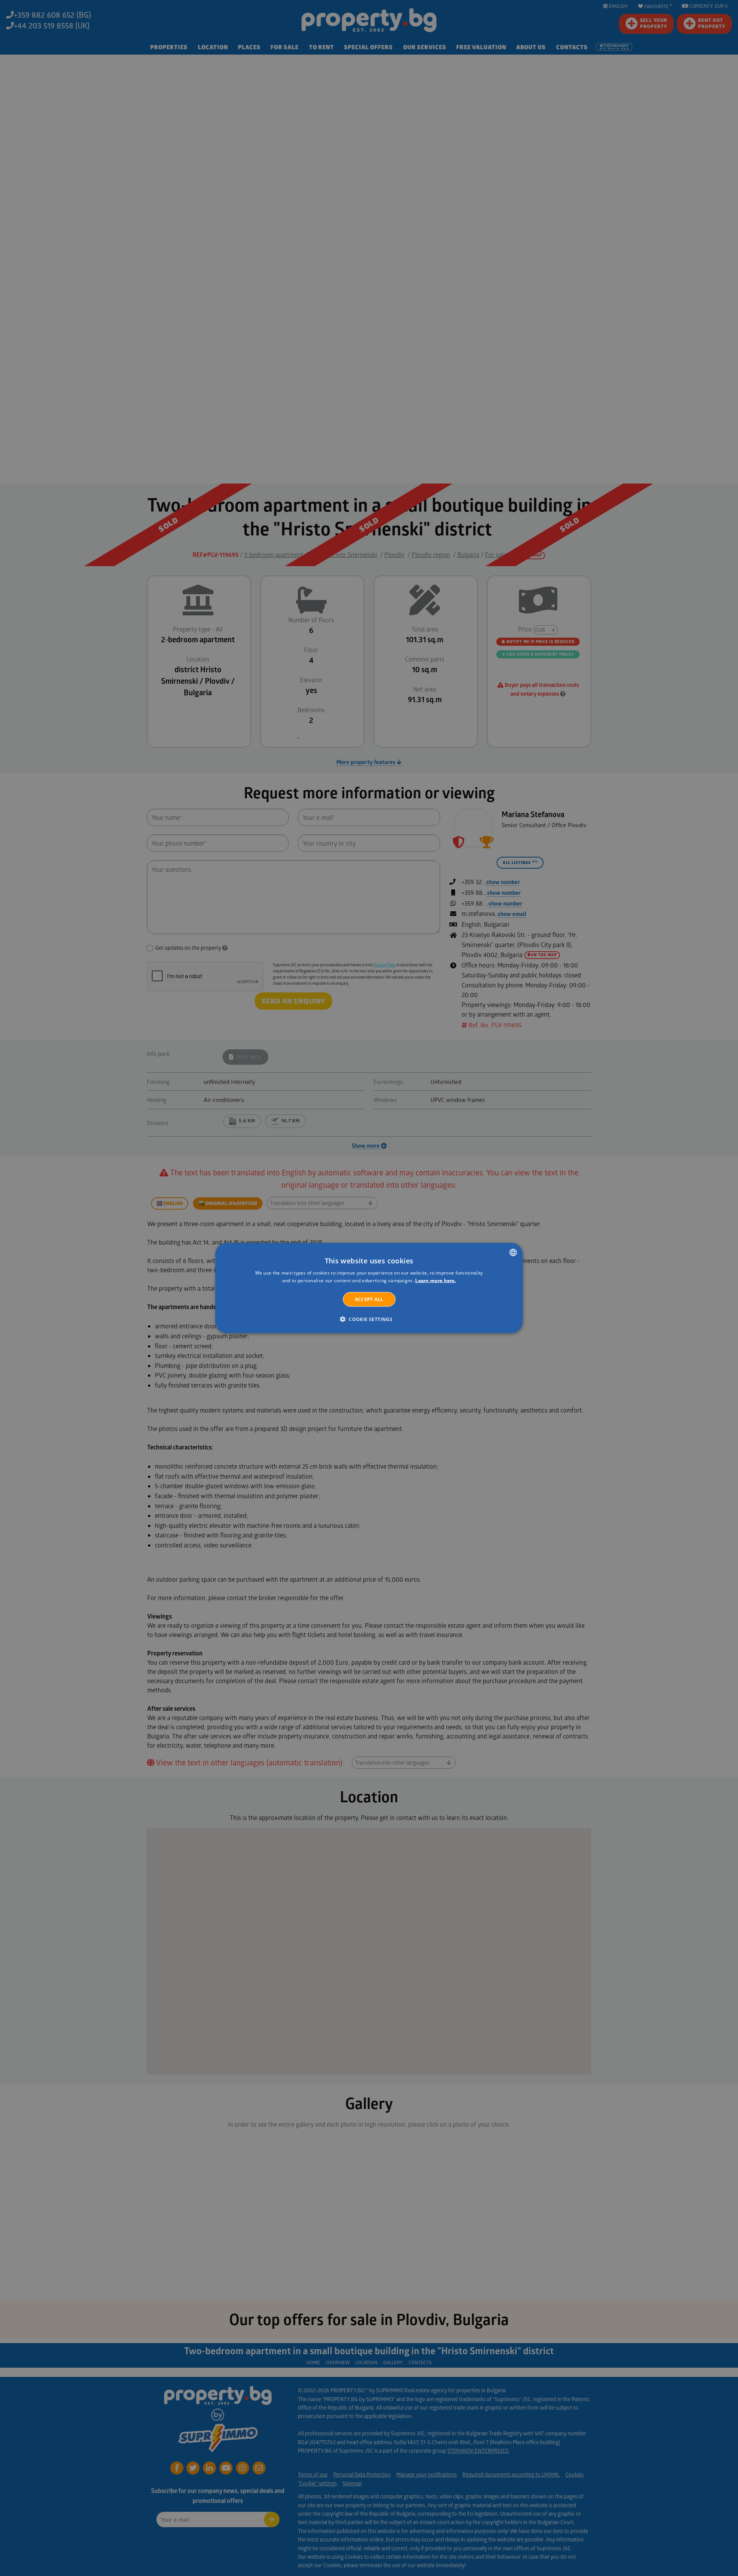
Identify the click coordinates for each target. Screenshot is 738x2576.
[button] (369, 1319)
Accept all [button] (369, 1299)
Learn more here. (435, 1281)
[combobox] (513, 1253)
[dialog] (369, 1288)
